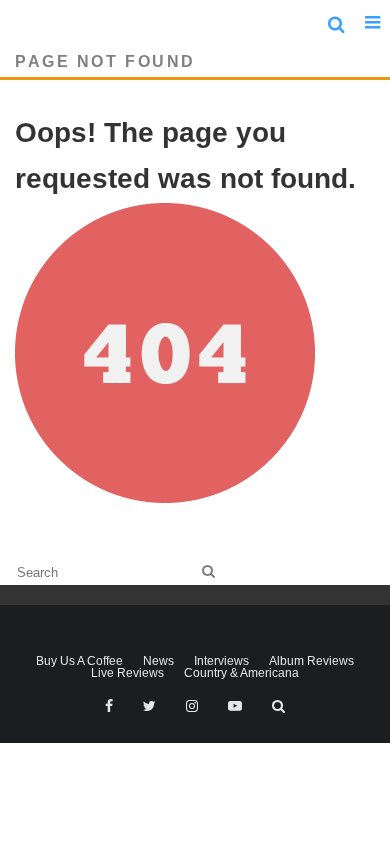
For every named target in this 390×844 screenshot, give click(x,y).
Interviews (221, 661)
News (158, 661)
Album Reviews (311, 661)
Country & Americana (241, 673)
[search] (208, 571)
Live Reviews (127, 673)
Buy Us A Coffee (79, 661)
